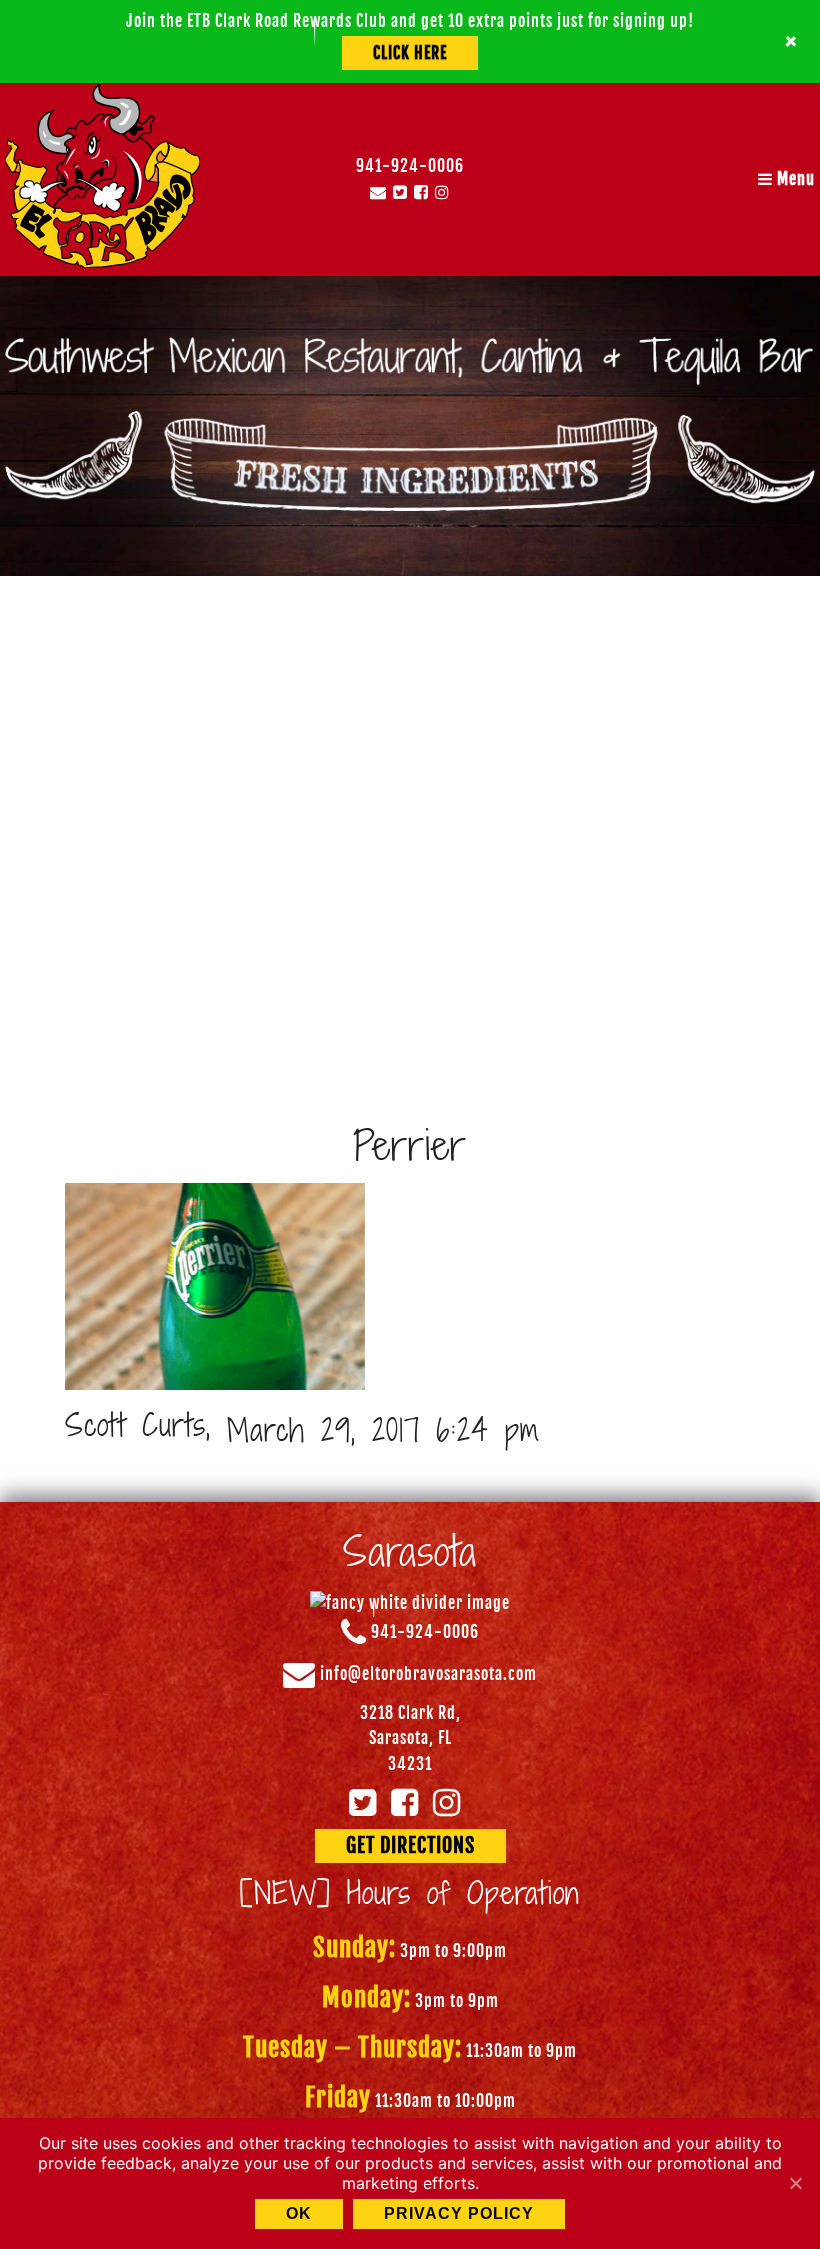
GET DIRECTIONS (410, 1845)
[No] (795, 2183)
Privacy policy (459, 2213)
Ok (299, 2213)
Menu (794, 179)
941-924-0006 (410, 166)
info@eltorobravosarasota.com (428, 1674)
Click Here (410, 53)
